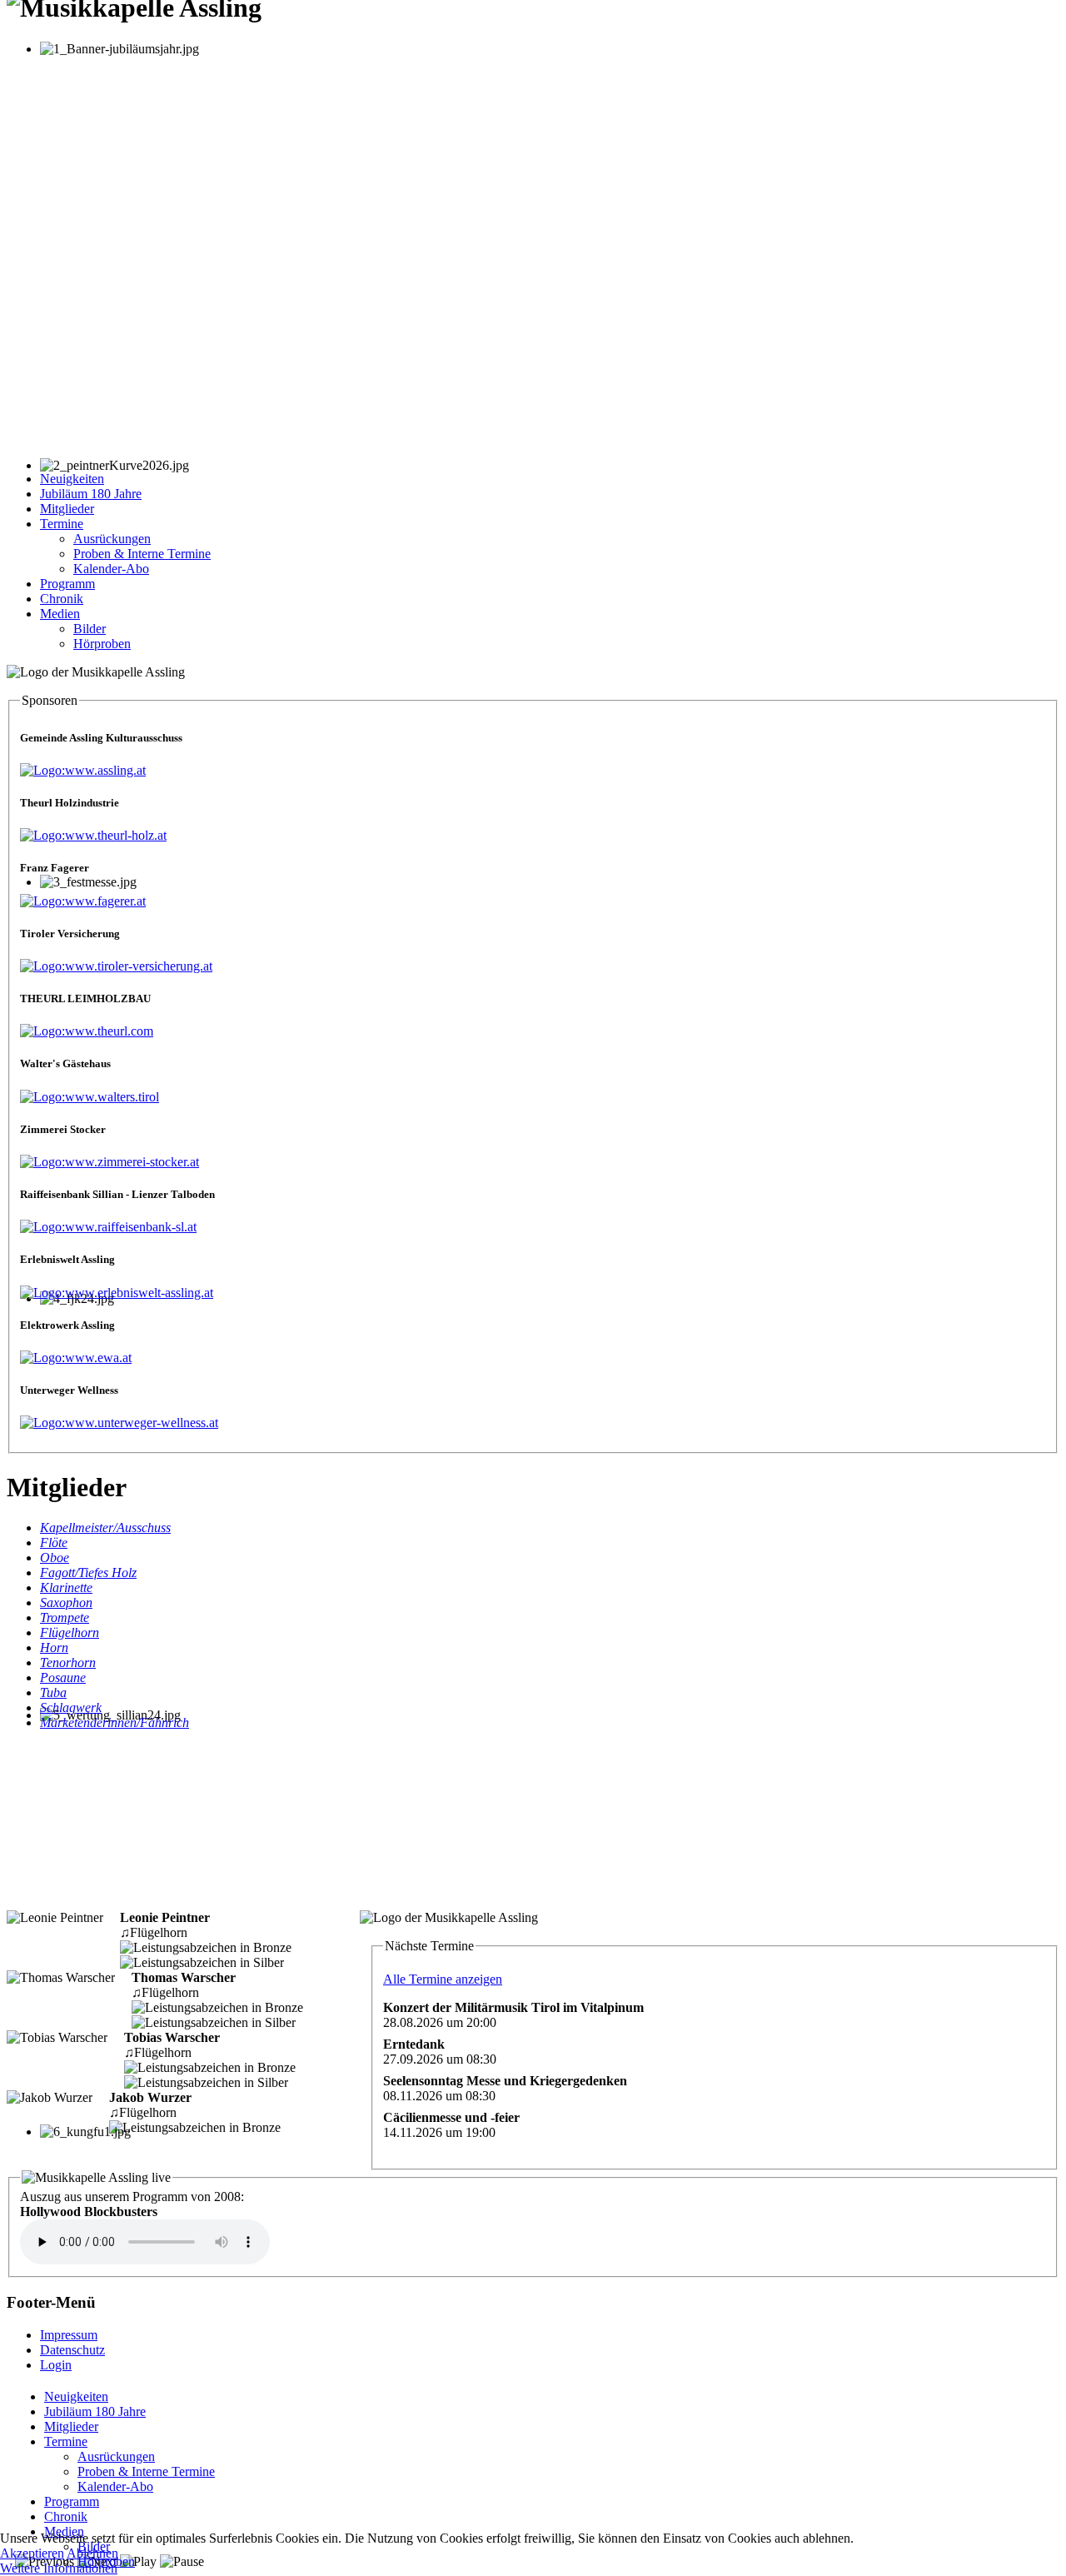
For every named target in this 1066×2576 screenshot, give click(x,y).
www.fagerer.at (105, 901)
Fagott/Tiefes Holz (88, 1573)
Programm (67, 584)
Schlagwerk (71, 1707)
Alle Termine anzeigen (443, 1979)
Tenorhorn (68, 1662)
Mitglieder (67, 509)
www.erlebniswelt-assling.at (139, 1293)
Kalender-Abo (111, 569)
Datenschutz (72, 2350)
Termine (62, 524)
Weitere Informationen (59, 2568)
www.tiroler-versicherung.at (139, 966)
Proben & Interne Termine (142, 554)
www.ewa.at (98, 1358)
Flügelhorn (70, 1632)
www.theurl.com (109, 1031)
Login (56, 2365)
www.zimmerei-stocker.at (132, 1162)
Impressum (69, 2335)
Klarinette (66, 1588)
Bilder (90, 629)
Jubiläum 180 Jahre (91, 494)
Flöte (54, 1543)
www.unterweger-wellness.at (142, 1423)
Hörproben (102, 644)
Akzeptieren (32, 2553)
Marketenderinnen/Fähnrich (115, 1722)
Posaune (63, 1677)
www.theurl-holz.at (116, 835)
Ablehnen (92, 2553)
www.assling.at (105, 770)
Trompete (65, 1617)
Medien (60, 614)
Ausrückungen (112, 539)
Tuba (53, 1692)
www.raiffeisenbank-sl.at (131, 1227)
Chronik (62, 599)
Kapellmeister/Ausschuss (105, 1528)
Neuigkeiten (72, 479)
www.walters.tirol (112, 1097)
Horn (54, 1647)
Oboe (55, 1558)
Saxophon (66, 1603)
